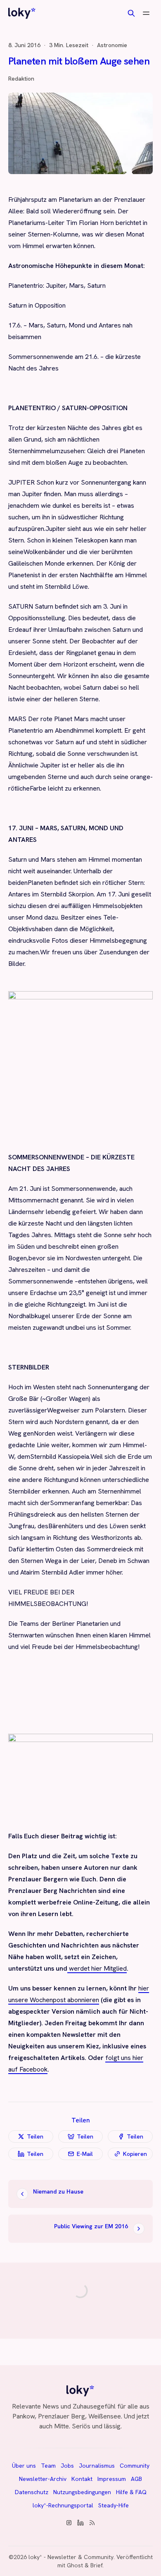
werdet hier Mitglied (97, 1968)
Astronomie (112, 45)
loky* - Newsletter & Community (71, 2557)
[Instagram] (69, 2523)
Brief (96, 2565)
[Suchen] (131, 13)
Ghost (75, 2565)
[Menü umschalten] (146, 13)
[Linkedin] (80, 2523)
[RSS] (92, 2523)
